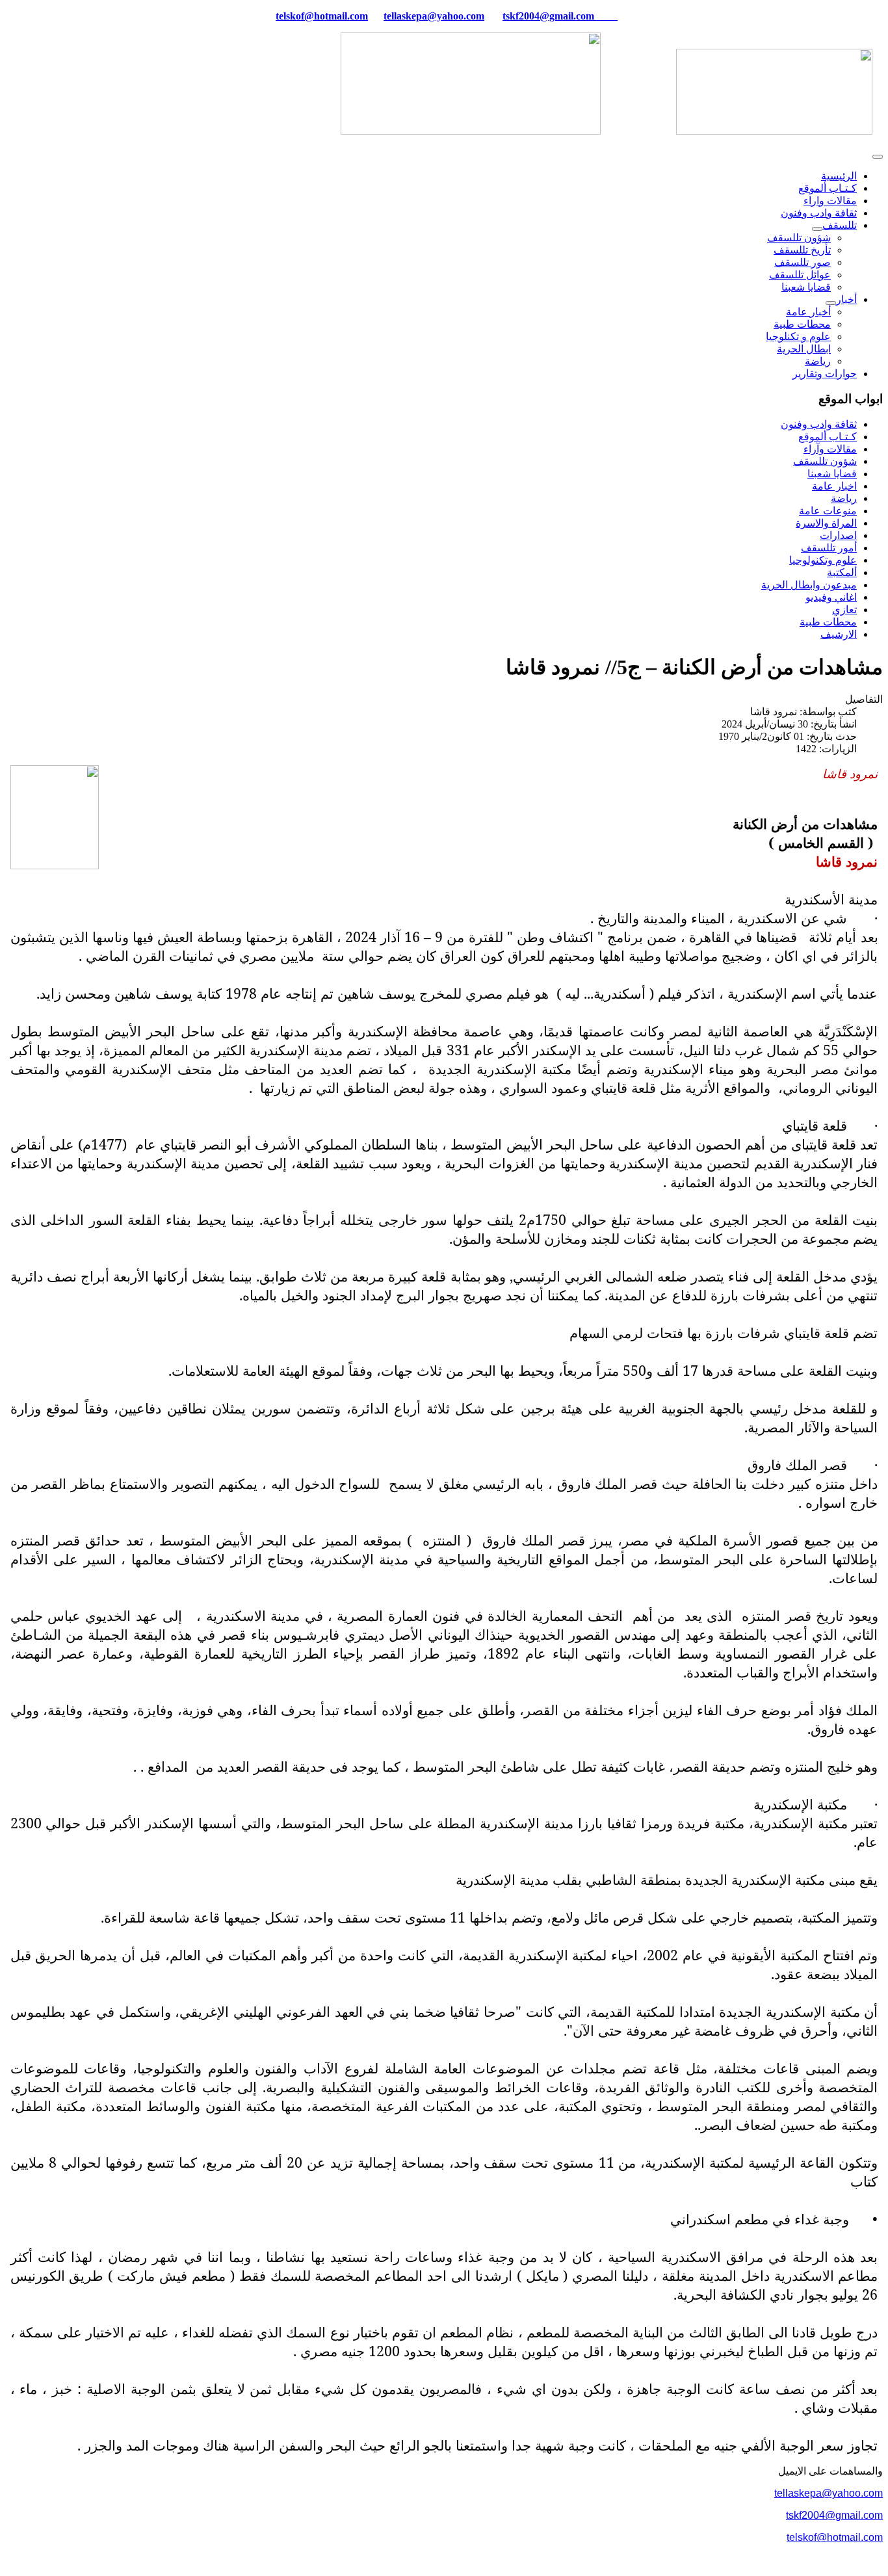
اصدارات (838, 535)
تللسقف (840, 225)
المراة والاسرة (826, 523)
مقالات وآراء (830, 449)
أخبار (846, 299)
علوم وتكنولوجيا (823, 560)
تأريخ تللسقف (802, 250)
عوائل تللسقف (800, 275)
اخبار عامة (834, 486)
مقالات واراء (830, 201)
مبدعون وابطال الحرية (809, 585)
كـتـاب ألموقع (828, 188)
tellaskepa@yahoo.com (434, 16)
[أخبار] (831, 303)
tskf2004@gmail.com (548, 16)
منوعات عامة (828, 511)
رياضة (818, 361)
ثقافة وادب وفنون (819, 213)
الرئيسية (839, 176)
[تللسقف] (817, 229)
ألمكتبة (842, 572)
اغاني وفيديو (831, 597)
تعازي (844, 610)
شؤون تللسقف (799, 238)
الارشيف (839, 634)
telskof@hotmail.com (835, 2537)
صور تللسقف (803, 262)
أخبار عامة (808, 312)
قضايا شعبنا (806, 287)
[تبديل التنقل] (878, 157)
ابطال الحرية (804, 349)
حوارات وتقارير (825, 374)
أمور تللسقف (829, 548)
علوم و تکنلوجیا (798, 336)
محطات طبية (802, 324)
